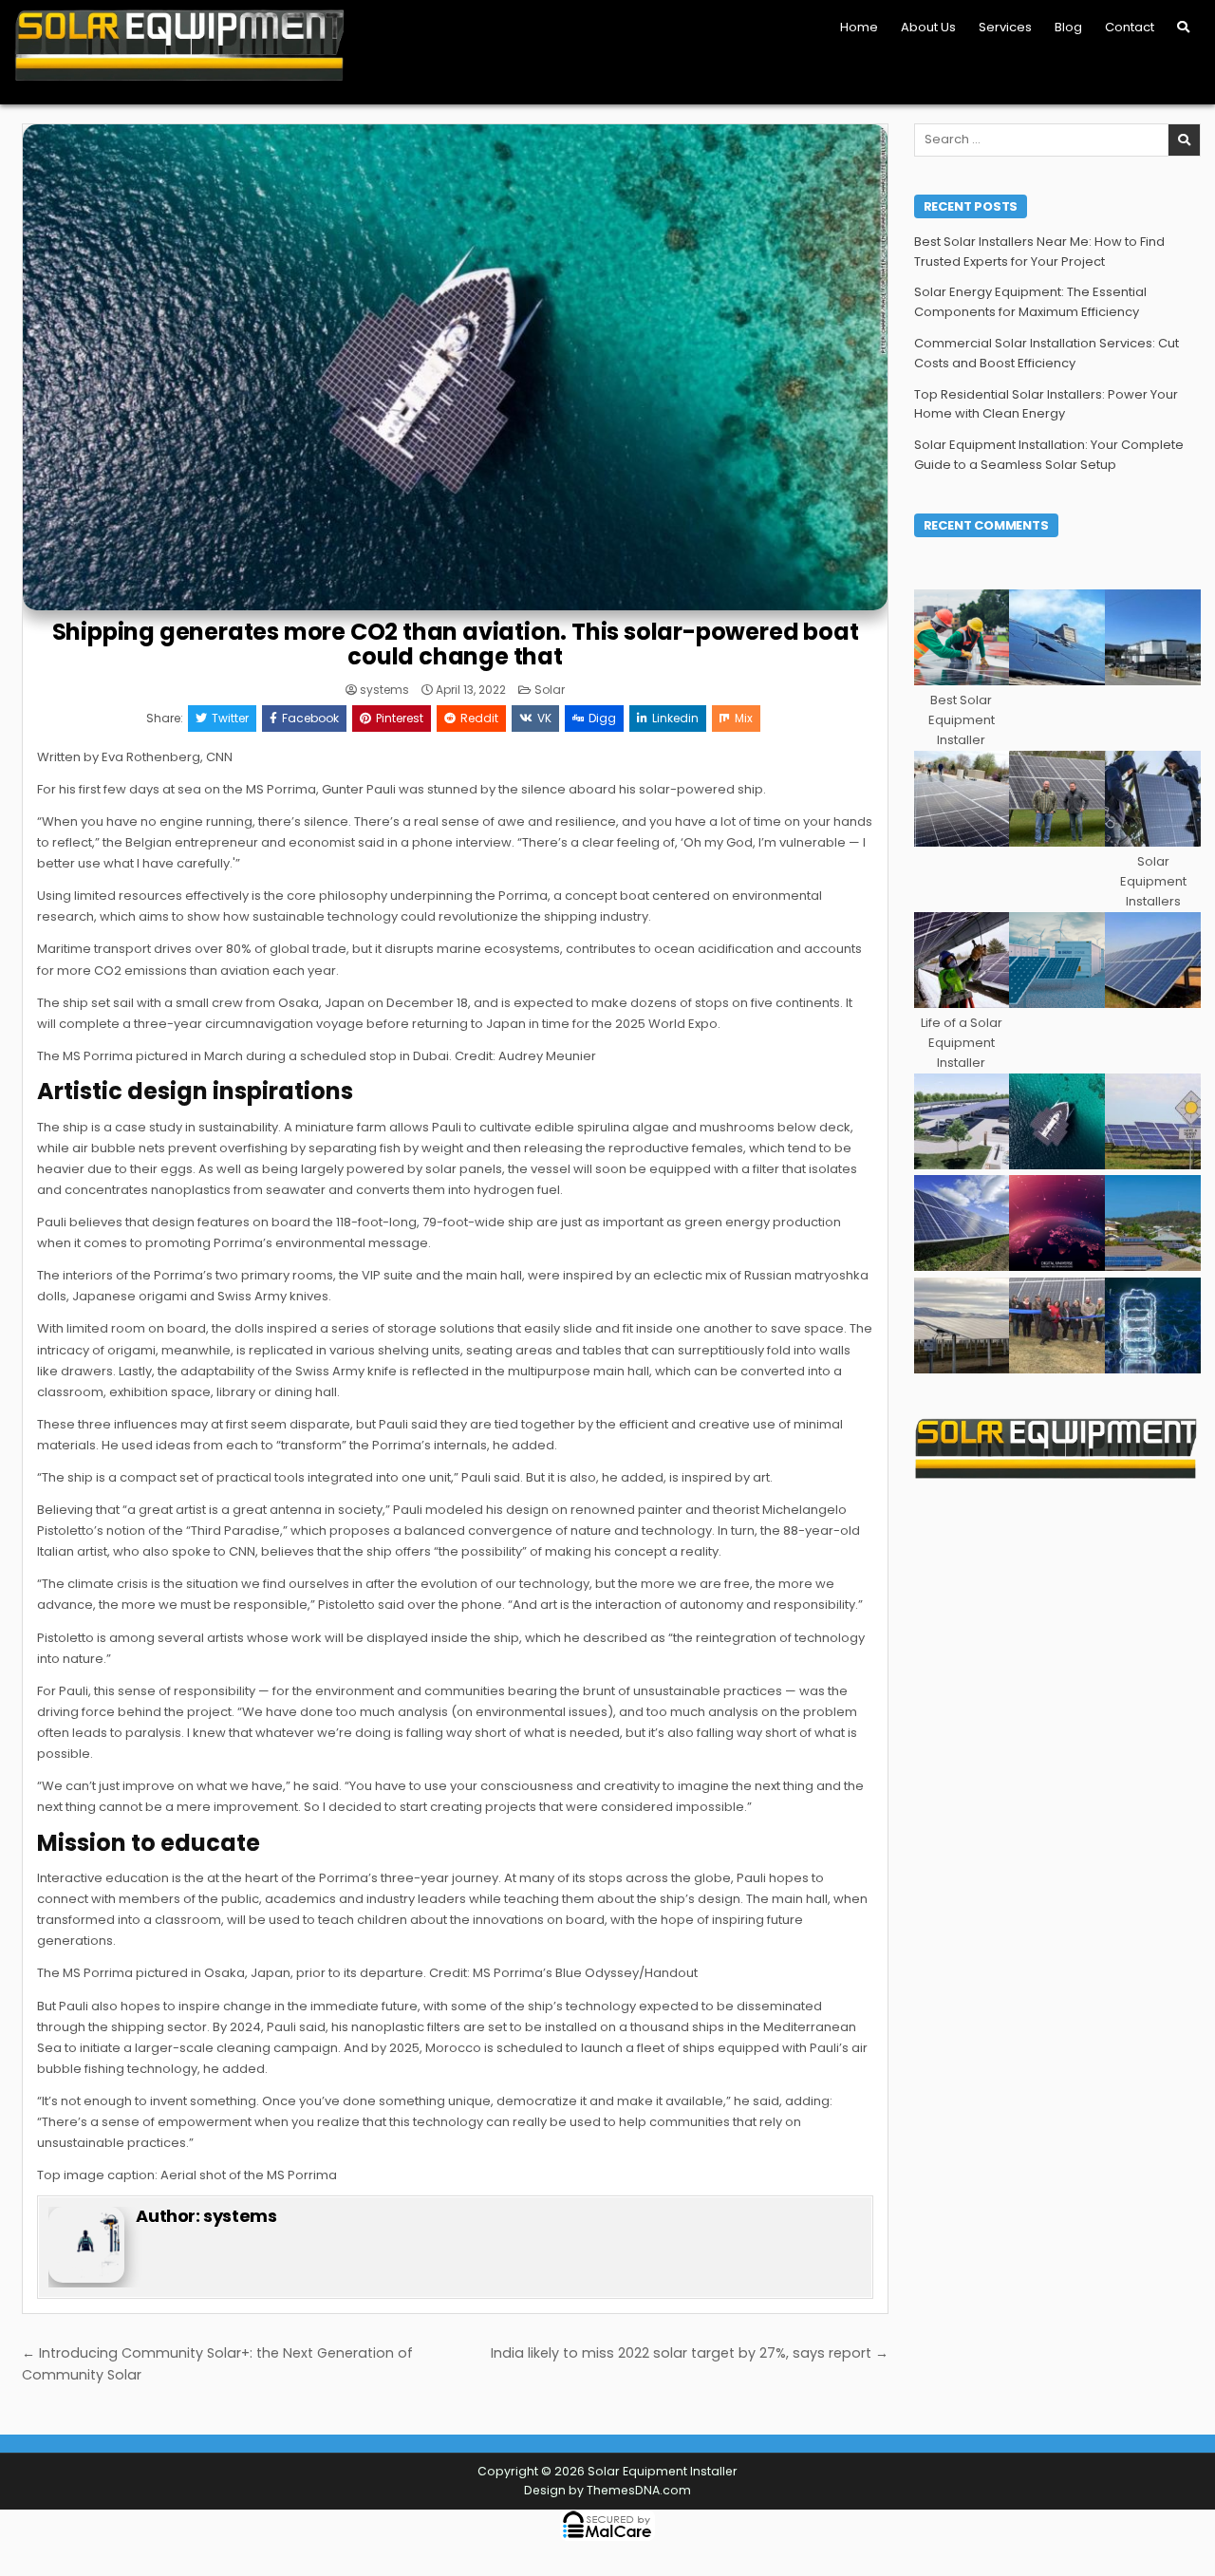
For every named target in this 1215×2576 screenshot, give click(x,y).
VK (544, 718)
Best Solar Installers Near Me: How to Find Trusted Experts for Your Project (1039, 252)
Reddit (479, 718)
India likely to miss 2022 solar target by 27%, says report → (690, 2353)
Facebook (310, 718)
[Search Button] (1183, 27)
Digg (602, 718)
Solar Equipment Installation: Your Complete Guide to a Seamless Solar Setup (1049, 455)
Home (859, 27)
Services (1005, 27)
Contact (1130, 27)
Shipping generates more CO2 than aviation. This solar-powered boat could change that (456, 644)
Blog (1068, 27)
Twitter (230, 718)
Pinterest (400, 718)
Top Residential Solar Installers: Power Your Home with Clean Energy (1046, 404)
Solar (550, 690)
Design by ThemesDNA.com (607, 2490)
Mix (744, 718)
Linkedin (675, 718)
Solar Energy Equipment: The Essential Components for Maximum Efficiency (1030, 302)
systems (384, 690)
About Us (928, 27)
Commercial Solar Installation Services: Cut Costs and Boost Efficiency (1047, 353)
